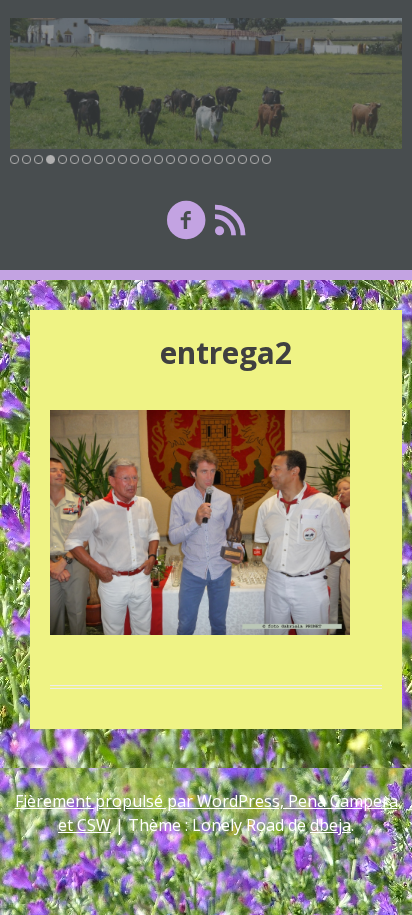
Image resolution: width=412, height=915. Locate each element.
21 (254, 159)
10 (122, 159)
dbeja (330, 825)
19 (230, 159)
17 (206, 159)
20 (242, 159)
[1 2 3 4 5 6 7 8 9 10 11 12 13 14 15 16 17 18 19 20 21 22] (206, 83)
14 (170, 159)
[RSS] (230, 219)
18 (218, 159)
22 (266, 159)
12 (146, 159)
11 (134, 159)
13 (158, 159)
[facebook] (186, 219)
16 (194, 159)
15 (182, 159)
